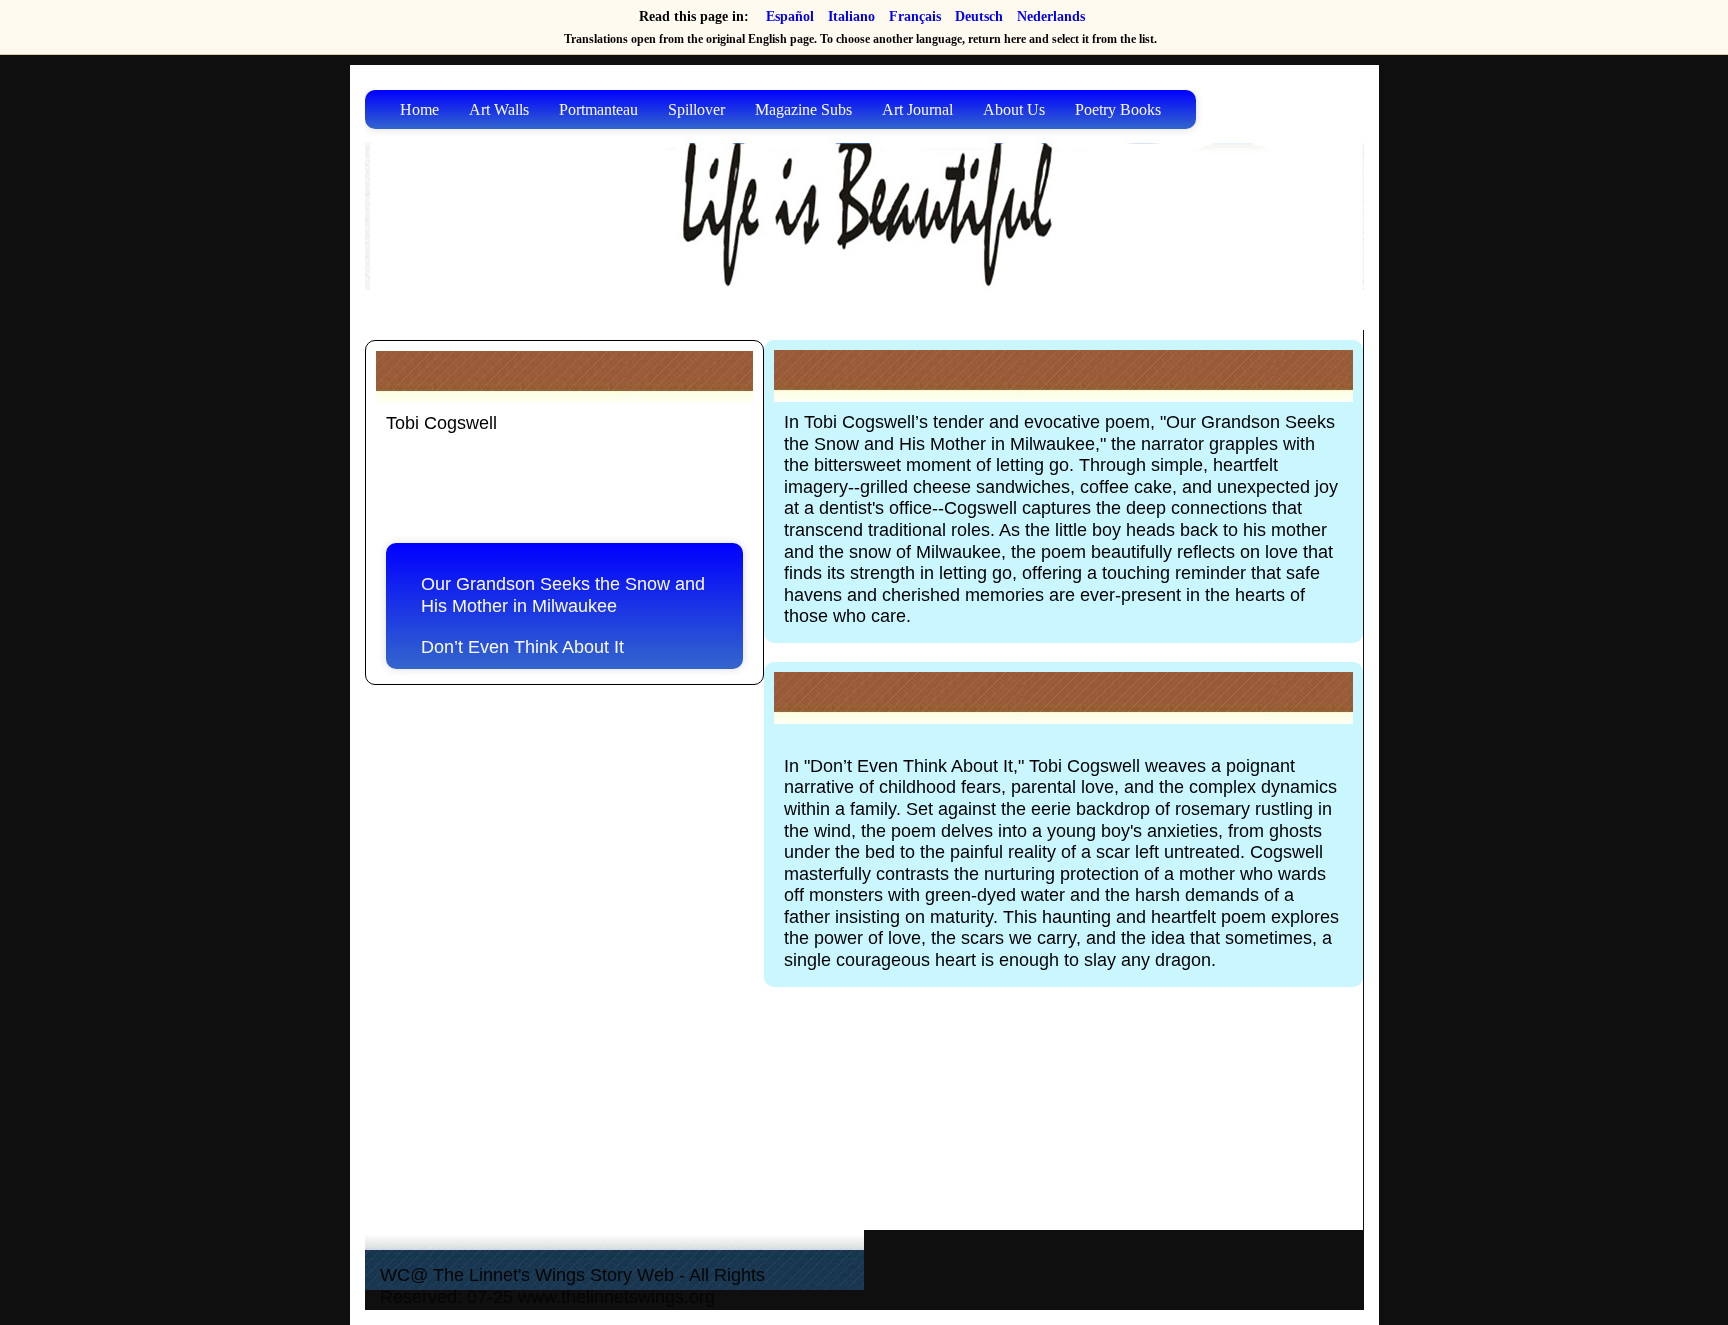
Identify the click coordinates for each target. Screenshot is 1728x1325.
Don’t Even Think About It (522, 647)
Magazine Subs (803, 109)
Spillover (696, 109)
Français (915, 16)
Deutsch (979, 16)
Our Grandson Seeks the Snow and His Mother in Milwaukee (563, 595)
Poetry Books (1118, 109)
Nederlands (1051, 16)
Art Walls (499, 109)
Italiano (851, 16)
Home (419, 109)
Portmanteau (598, 109)
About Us (1014, 109)
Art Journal (917, 109)
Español (790, 16)
